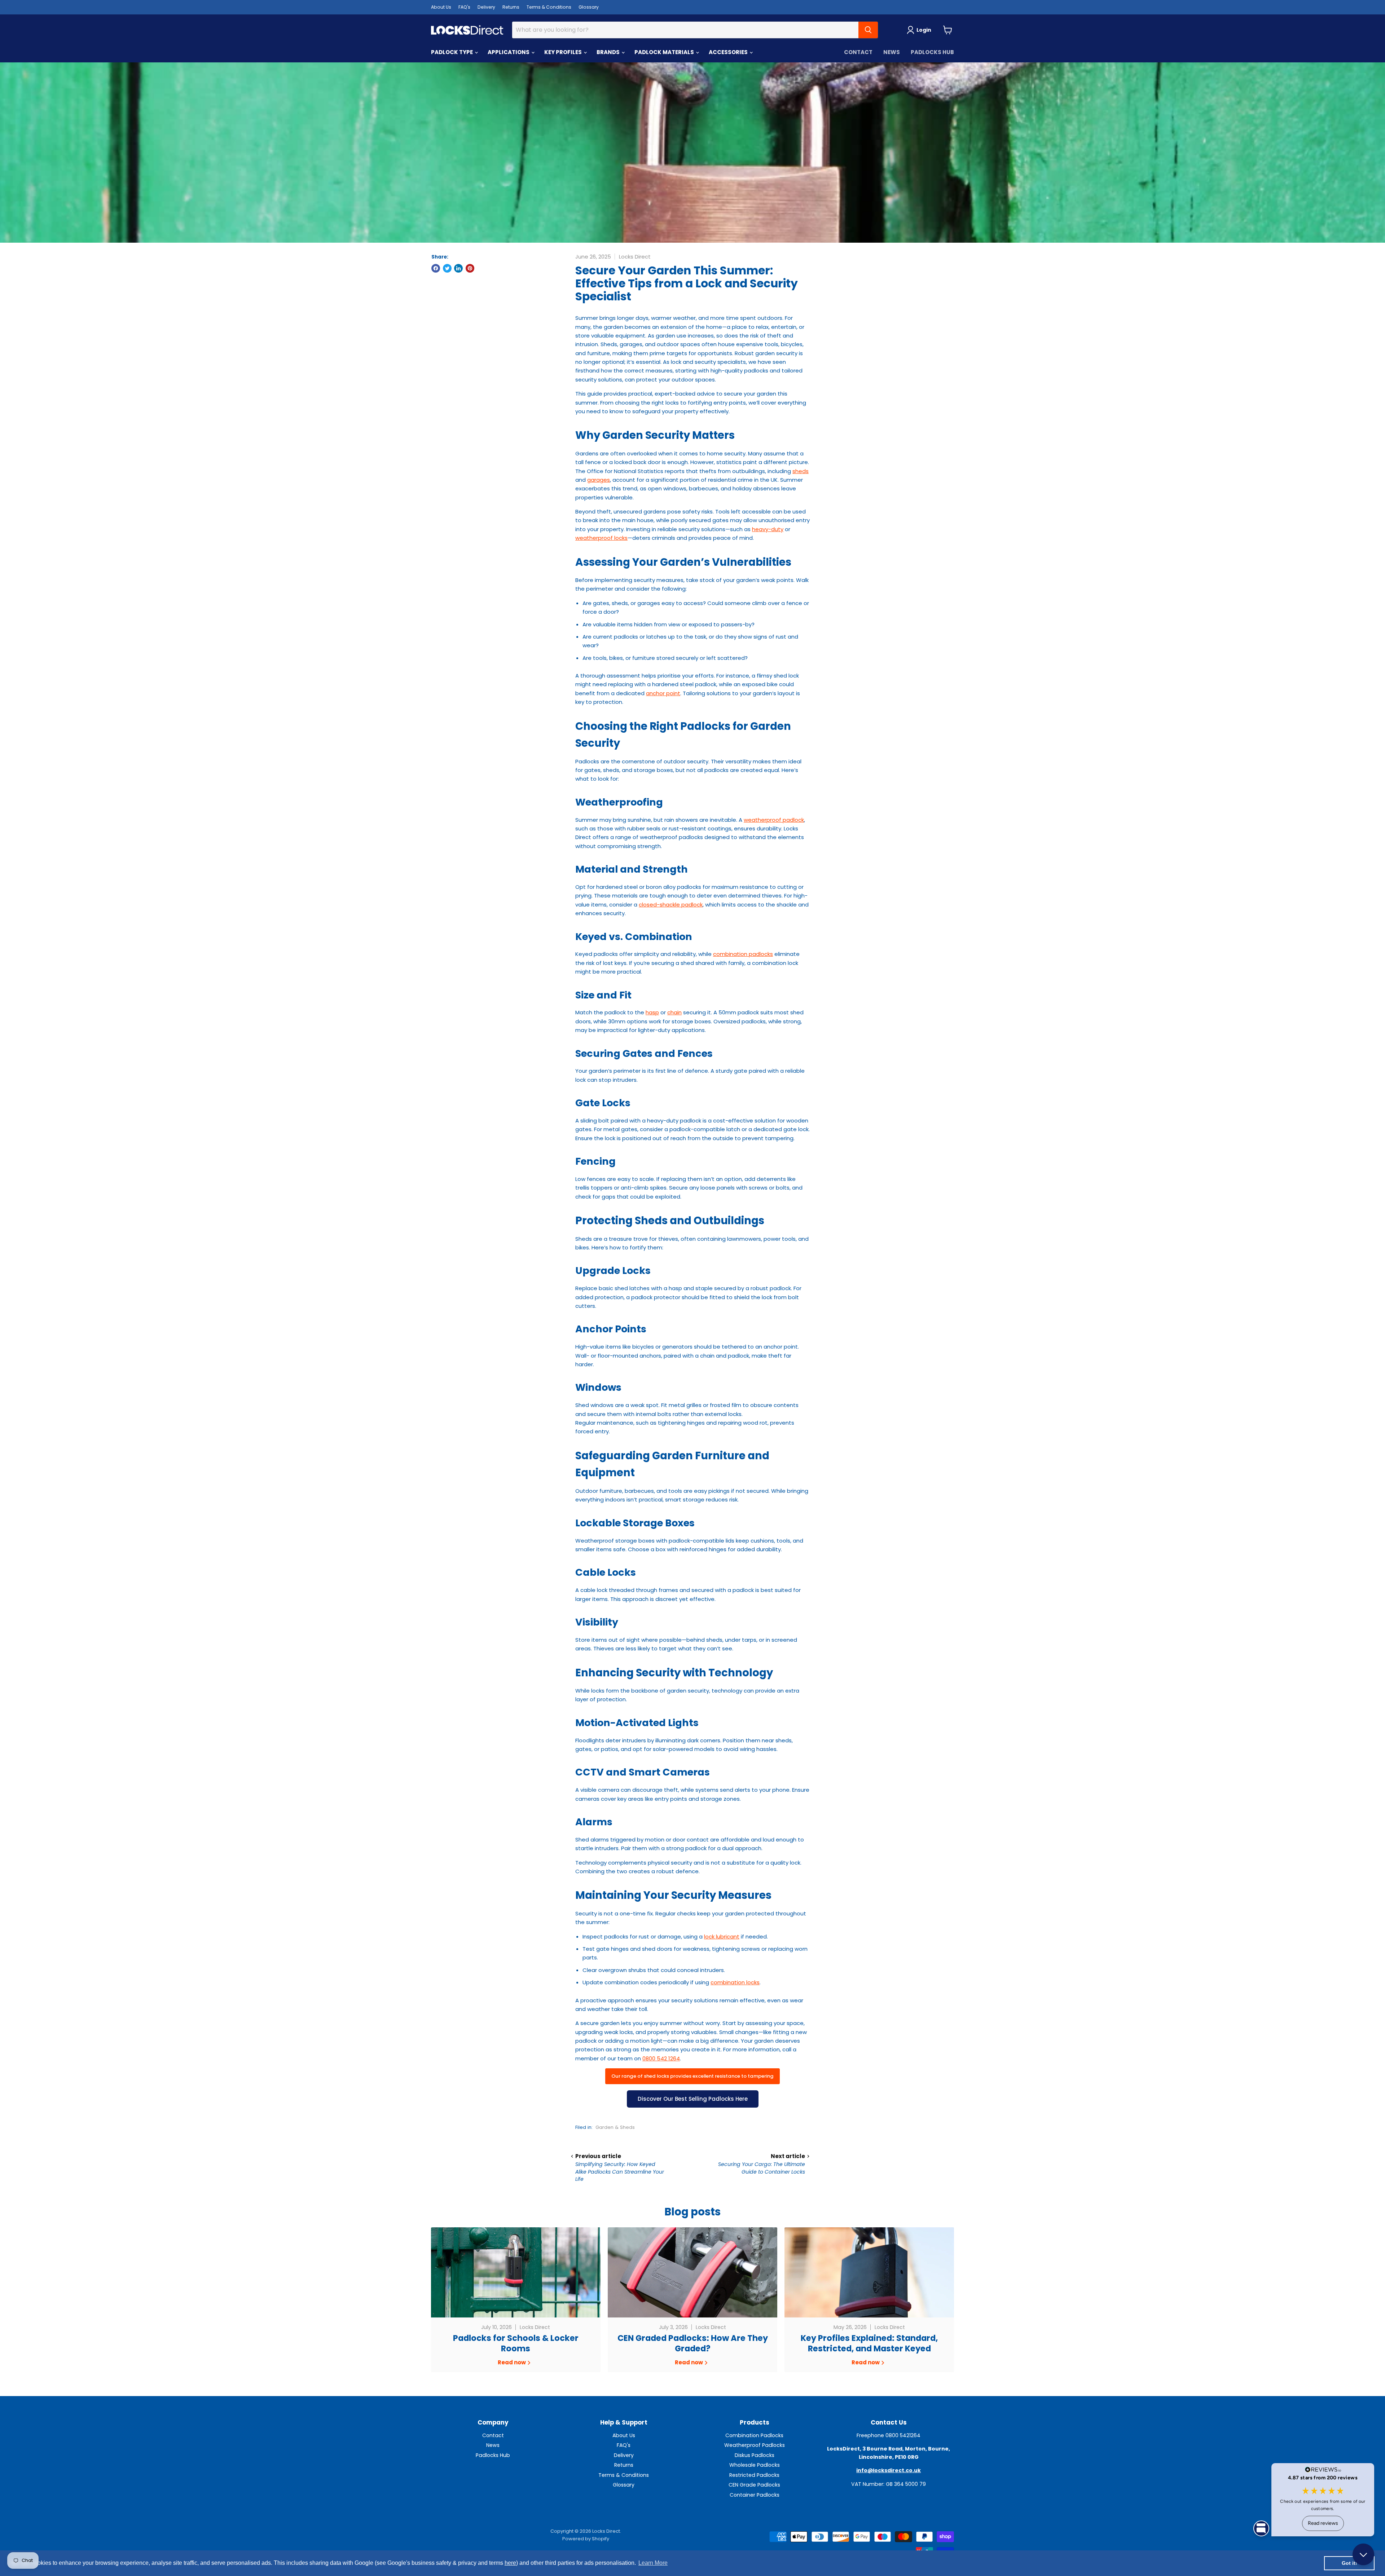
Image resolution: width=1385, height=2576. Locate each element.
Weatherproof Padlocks (755, 2445)
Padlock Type (452, 52)
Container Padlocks (755, 2495)
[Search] (868, 30)
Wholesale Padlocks (755, 2465)
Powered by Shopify (586, 2539)
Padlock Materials (665, 52)
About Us (441, 7)
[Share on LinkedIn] (458, 268)
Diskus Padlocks (755, 2455)
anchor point (663, 693)
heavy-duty (768, 529)
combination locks (735, 1982)
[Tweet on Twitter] (447, 268)
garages (599, 480)
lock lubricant (722, 1937)
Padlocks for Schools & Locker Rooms (516, 2343)
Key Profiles (564, 52)
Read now (512, 2362)
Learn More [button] (653, 2563)
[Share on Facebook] (436, 268)
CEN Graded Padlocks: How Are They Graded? (693, 2343)
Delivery (486, 7)
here (510, 2563)
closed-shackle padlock (671, 905)
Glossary (589, 7)
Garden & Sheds (615, 2127)
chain (674, 1012)
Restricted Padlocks (754, 2475)
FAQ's (464, 7)
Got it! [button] (1349, 2563)
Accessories (729, 52)
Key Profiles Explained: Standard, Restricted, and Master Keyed (869, 2343)
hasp (652, 1012)
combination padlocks (743, 954)
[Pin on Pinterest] (470, 268)
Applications (509, 52)
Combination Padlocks (754, 2435)
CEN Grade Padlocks (754, 2485)
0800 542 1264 (661, 2058)
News (892, 52)
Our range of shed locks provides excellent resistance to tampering (692, 2076)
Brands (609, 52)
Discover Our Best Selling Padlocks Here (693, 2099)
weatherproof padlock (774, 820)
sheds (801, 471)
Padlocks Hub (932, 52)
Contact (858, 52)
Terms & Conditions (549, 7)
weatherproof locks (601, 538)
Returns (511, 7)
